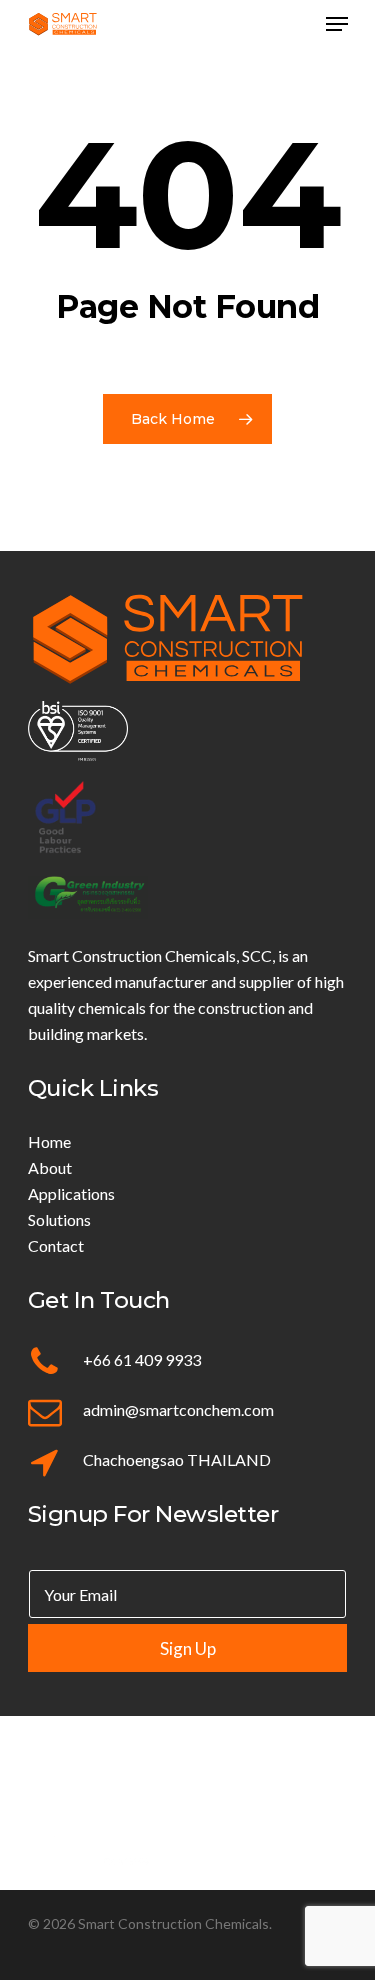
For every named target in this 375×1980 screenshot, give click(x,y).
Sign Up (188, 1648)
